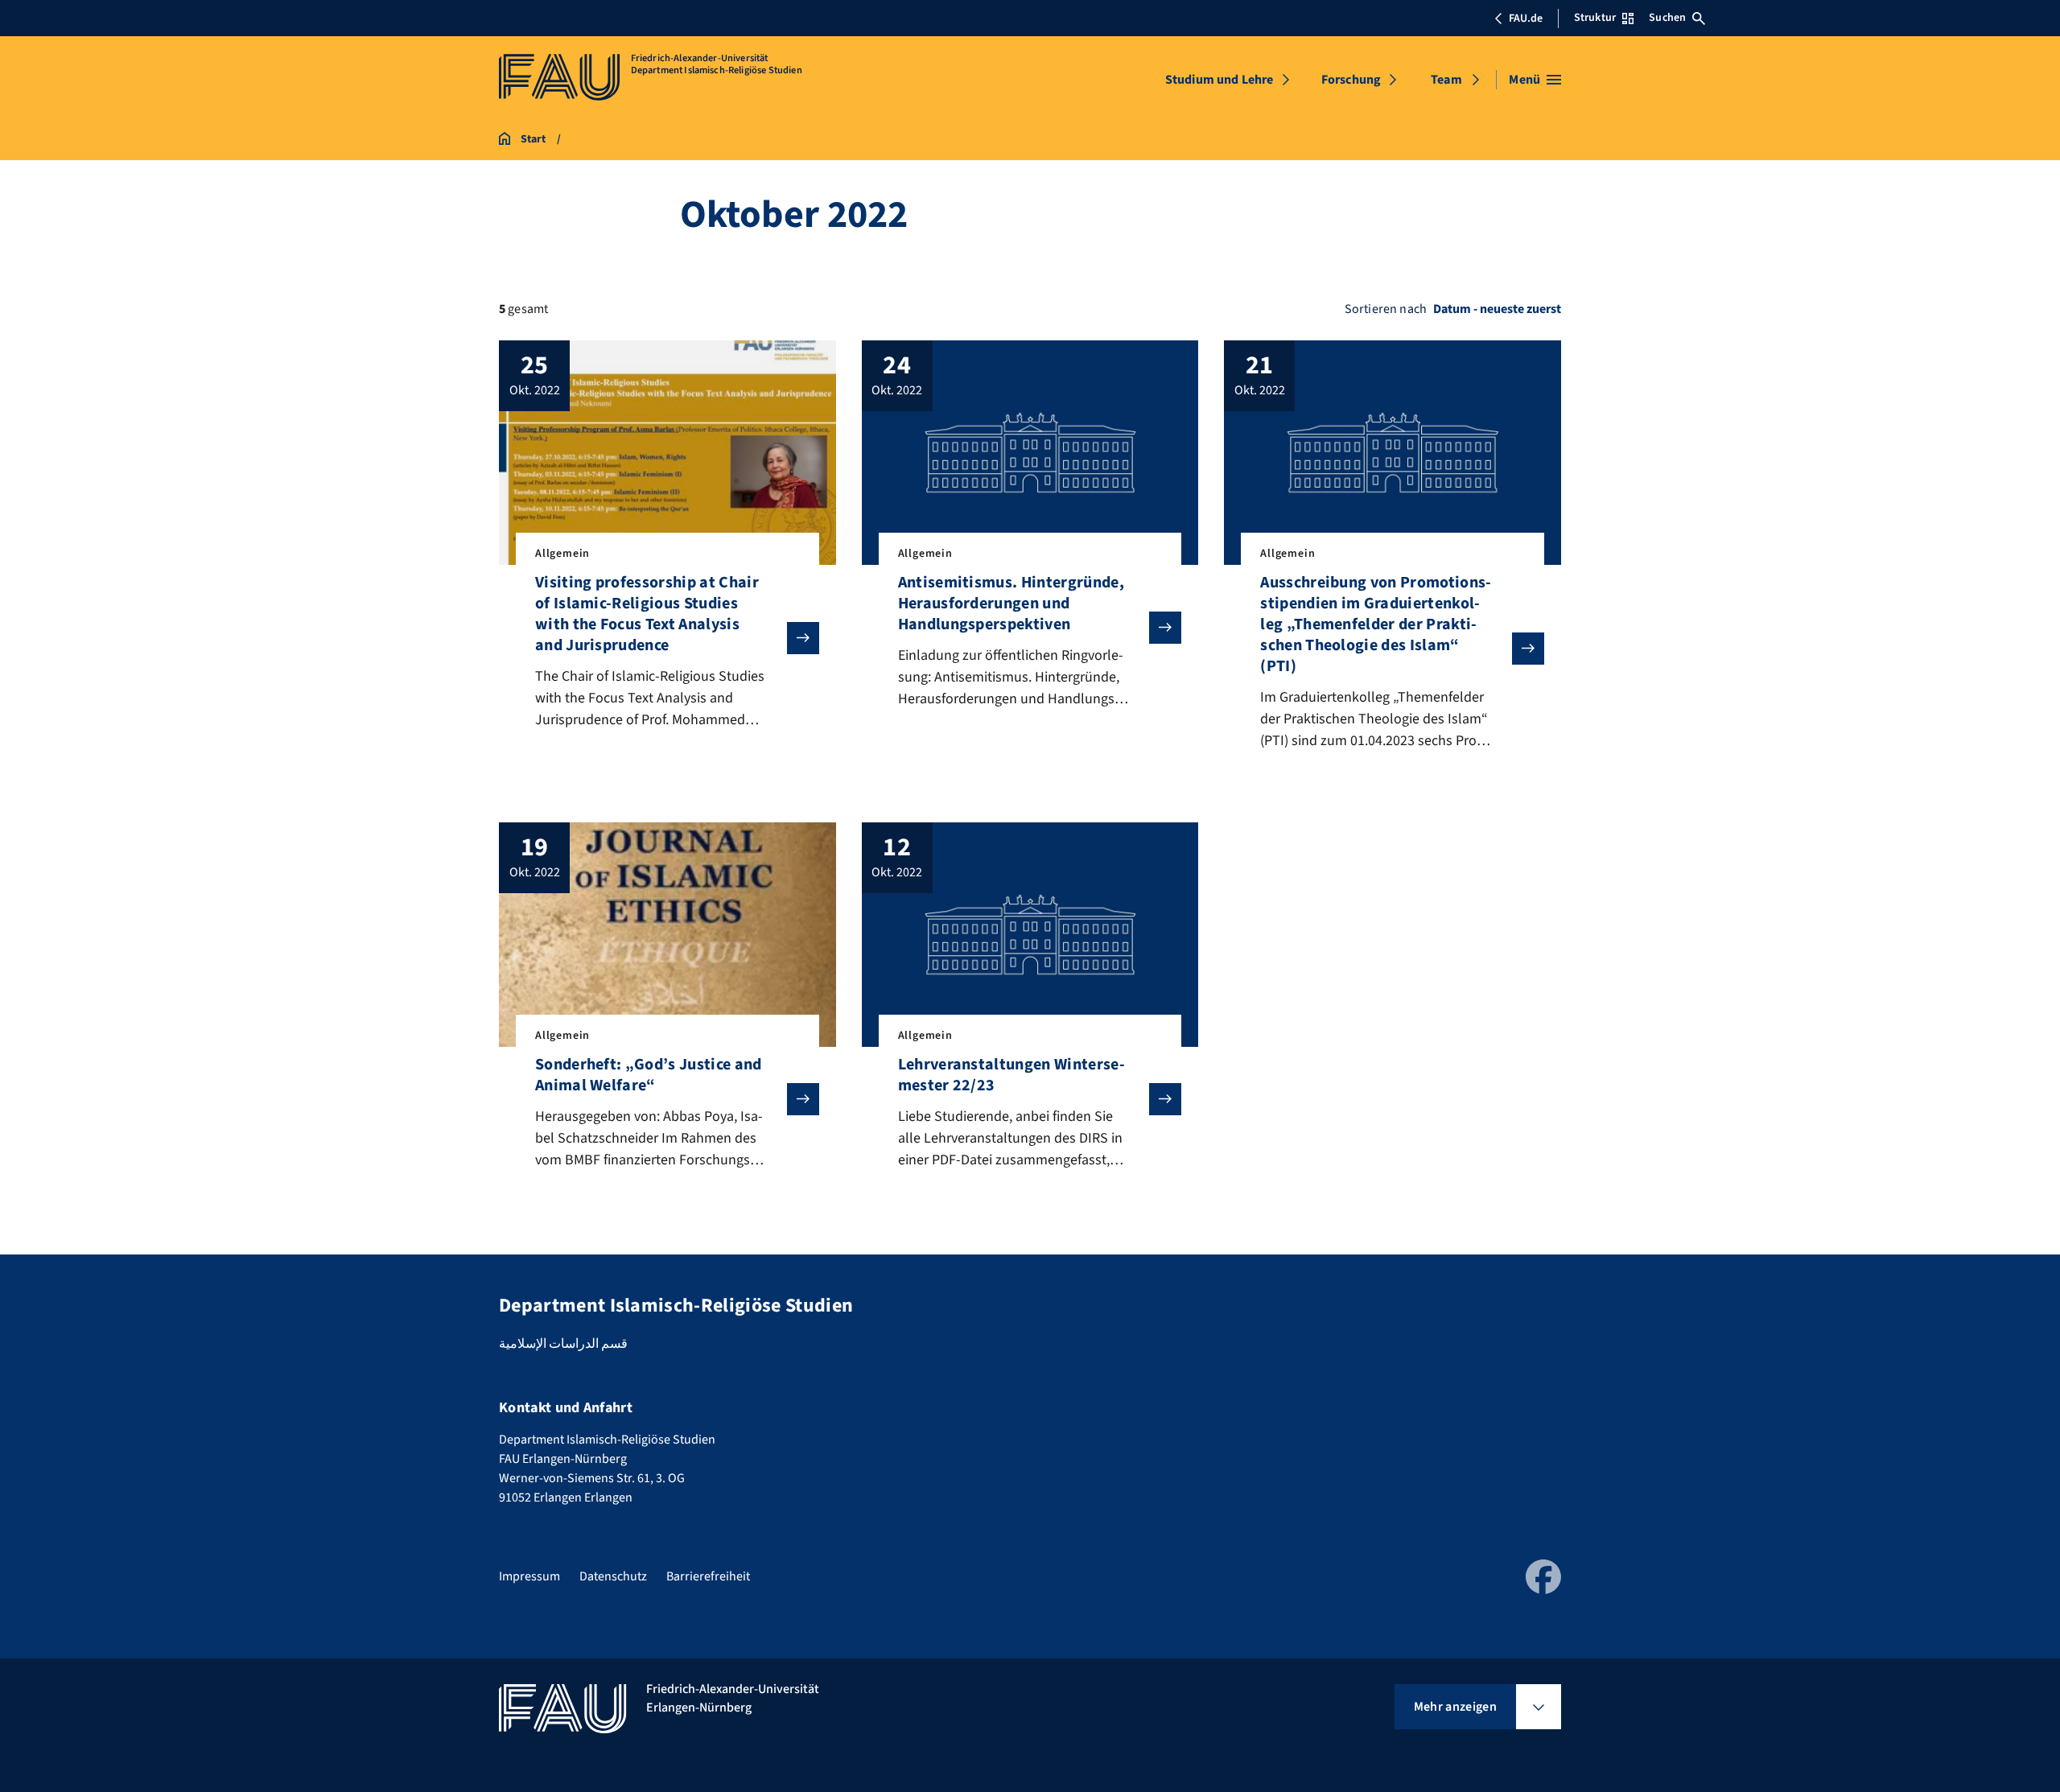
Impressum (529, 1576)
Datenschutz (613, 1576)
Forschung (1351, 80)
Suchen (1667, 18)
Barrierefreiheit (708, 1576)
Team (1446, 80)
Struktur (1595, 18)
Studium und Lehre (1220, 80)
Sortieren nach (1386, 309)
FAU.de (1526, 19)
